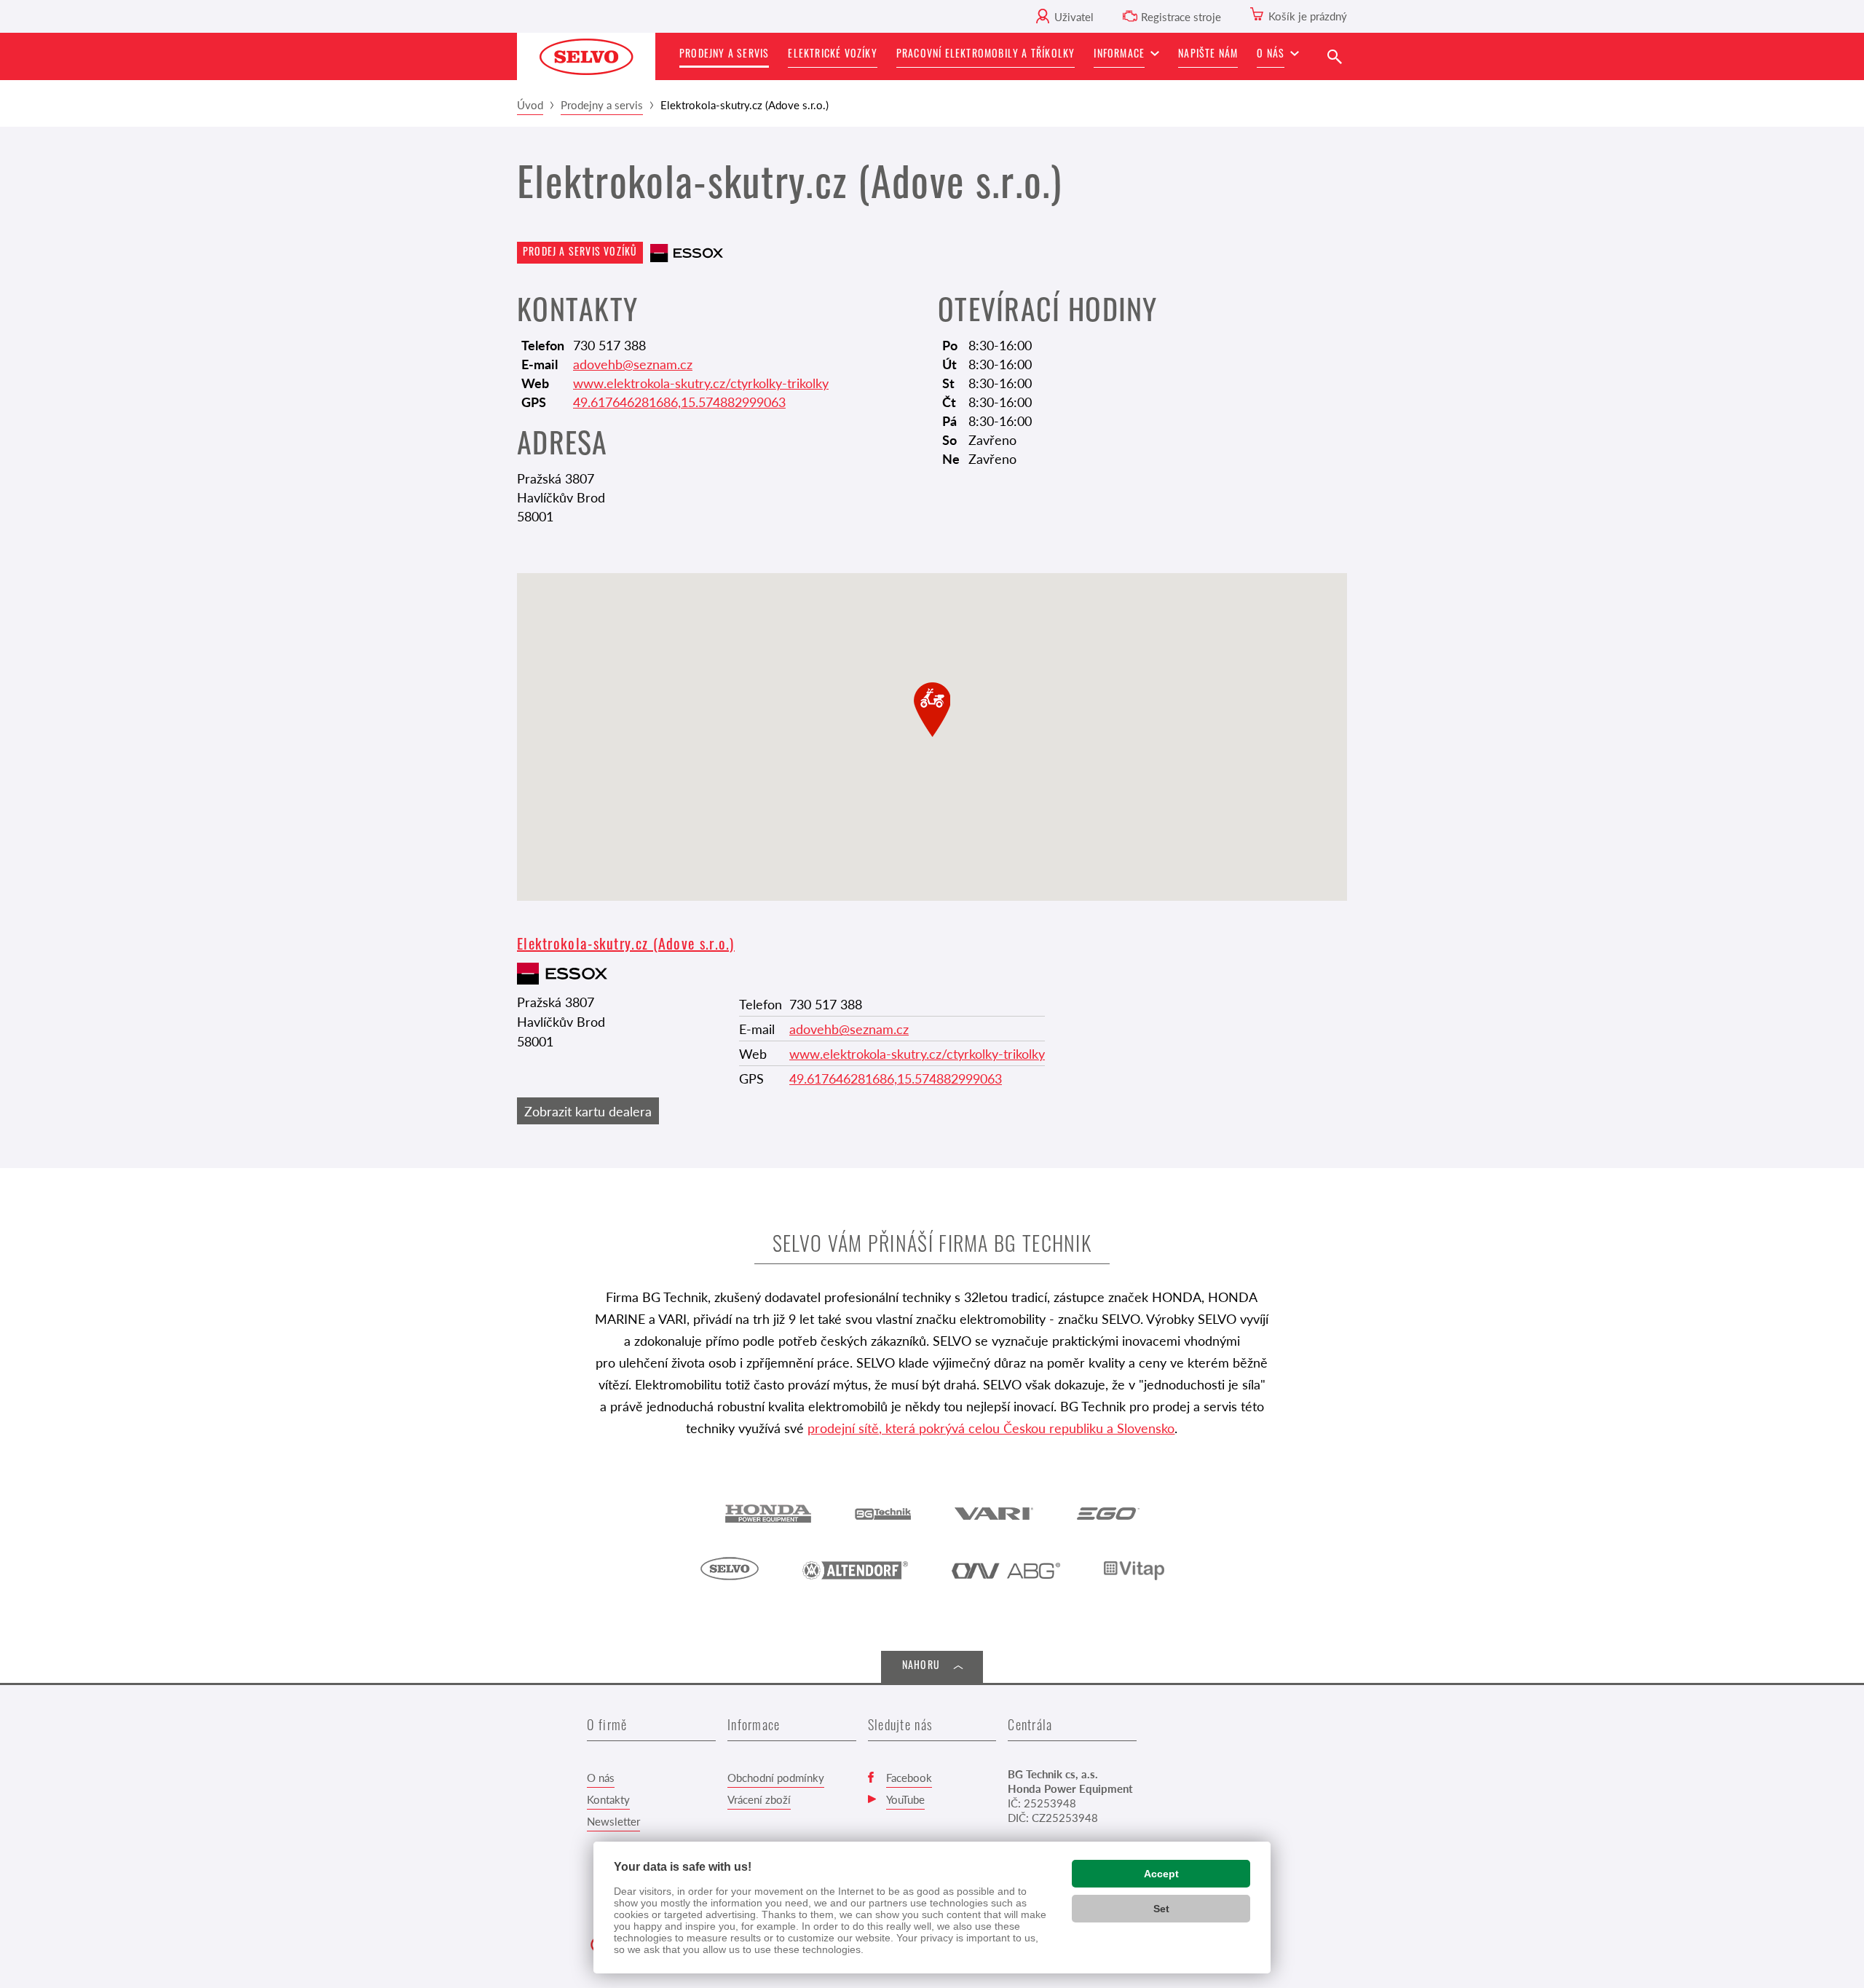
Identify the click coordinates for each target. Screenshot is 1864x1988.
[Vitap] (1134, 1569)
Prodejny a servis (602, 104)
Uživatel (1074, 16)
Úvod (530, 104)
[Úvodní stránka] (586, 56)
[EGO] (1108, 1512)
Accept (1161, 1874)
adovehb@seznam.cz (633, 364)
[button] (1126, 56)
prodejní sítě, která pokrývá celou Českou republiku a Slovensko (991, 1428)
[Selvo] (730, 1569)
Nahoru (921, 1666)
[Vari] (994, 1512)
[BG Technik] (883, 1512)
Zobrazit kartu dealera (588, 1111)
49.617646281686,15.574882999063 (679, 402)
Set (1161, 1909)
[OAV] (1006, 1569)
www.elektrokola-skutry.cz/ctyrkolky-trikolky (701, 383)
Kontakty (608, 1799)
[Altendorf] (855, 1569)
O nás (601, 1777)
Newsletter (613, 1821)
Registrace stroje (1181, 16)
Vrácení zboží (759, 1799)
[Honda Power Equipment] (768, 1512)
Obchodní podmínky (776, 1777)
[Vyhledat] (1334, 56)
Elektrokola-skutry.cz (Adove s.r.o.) (626, 946)
